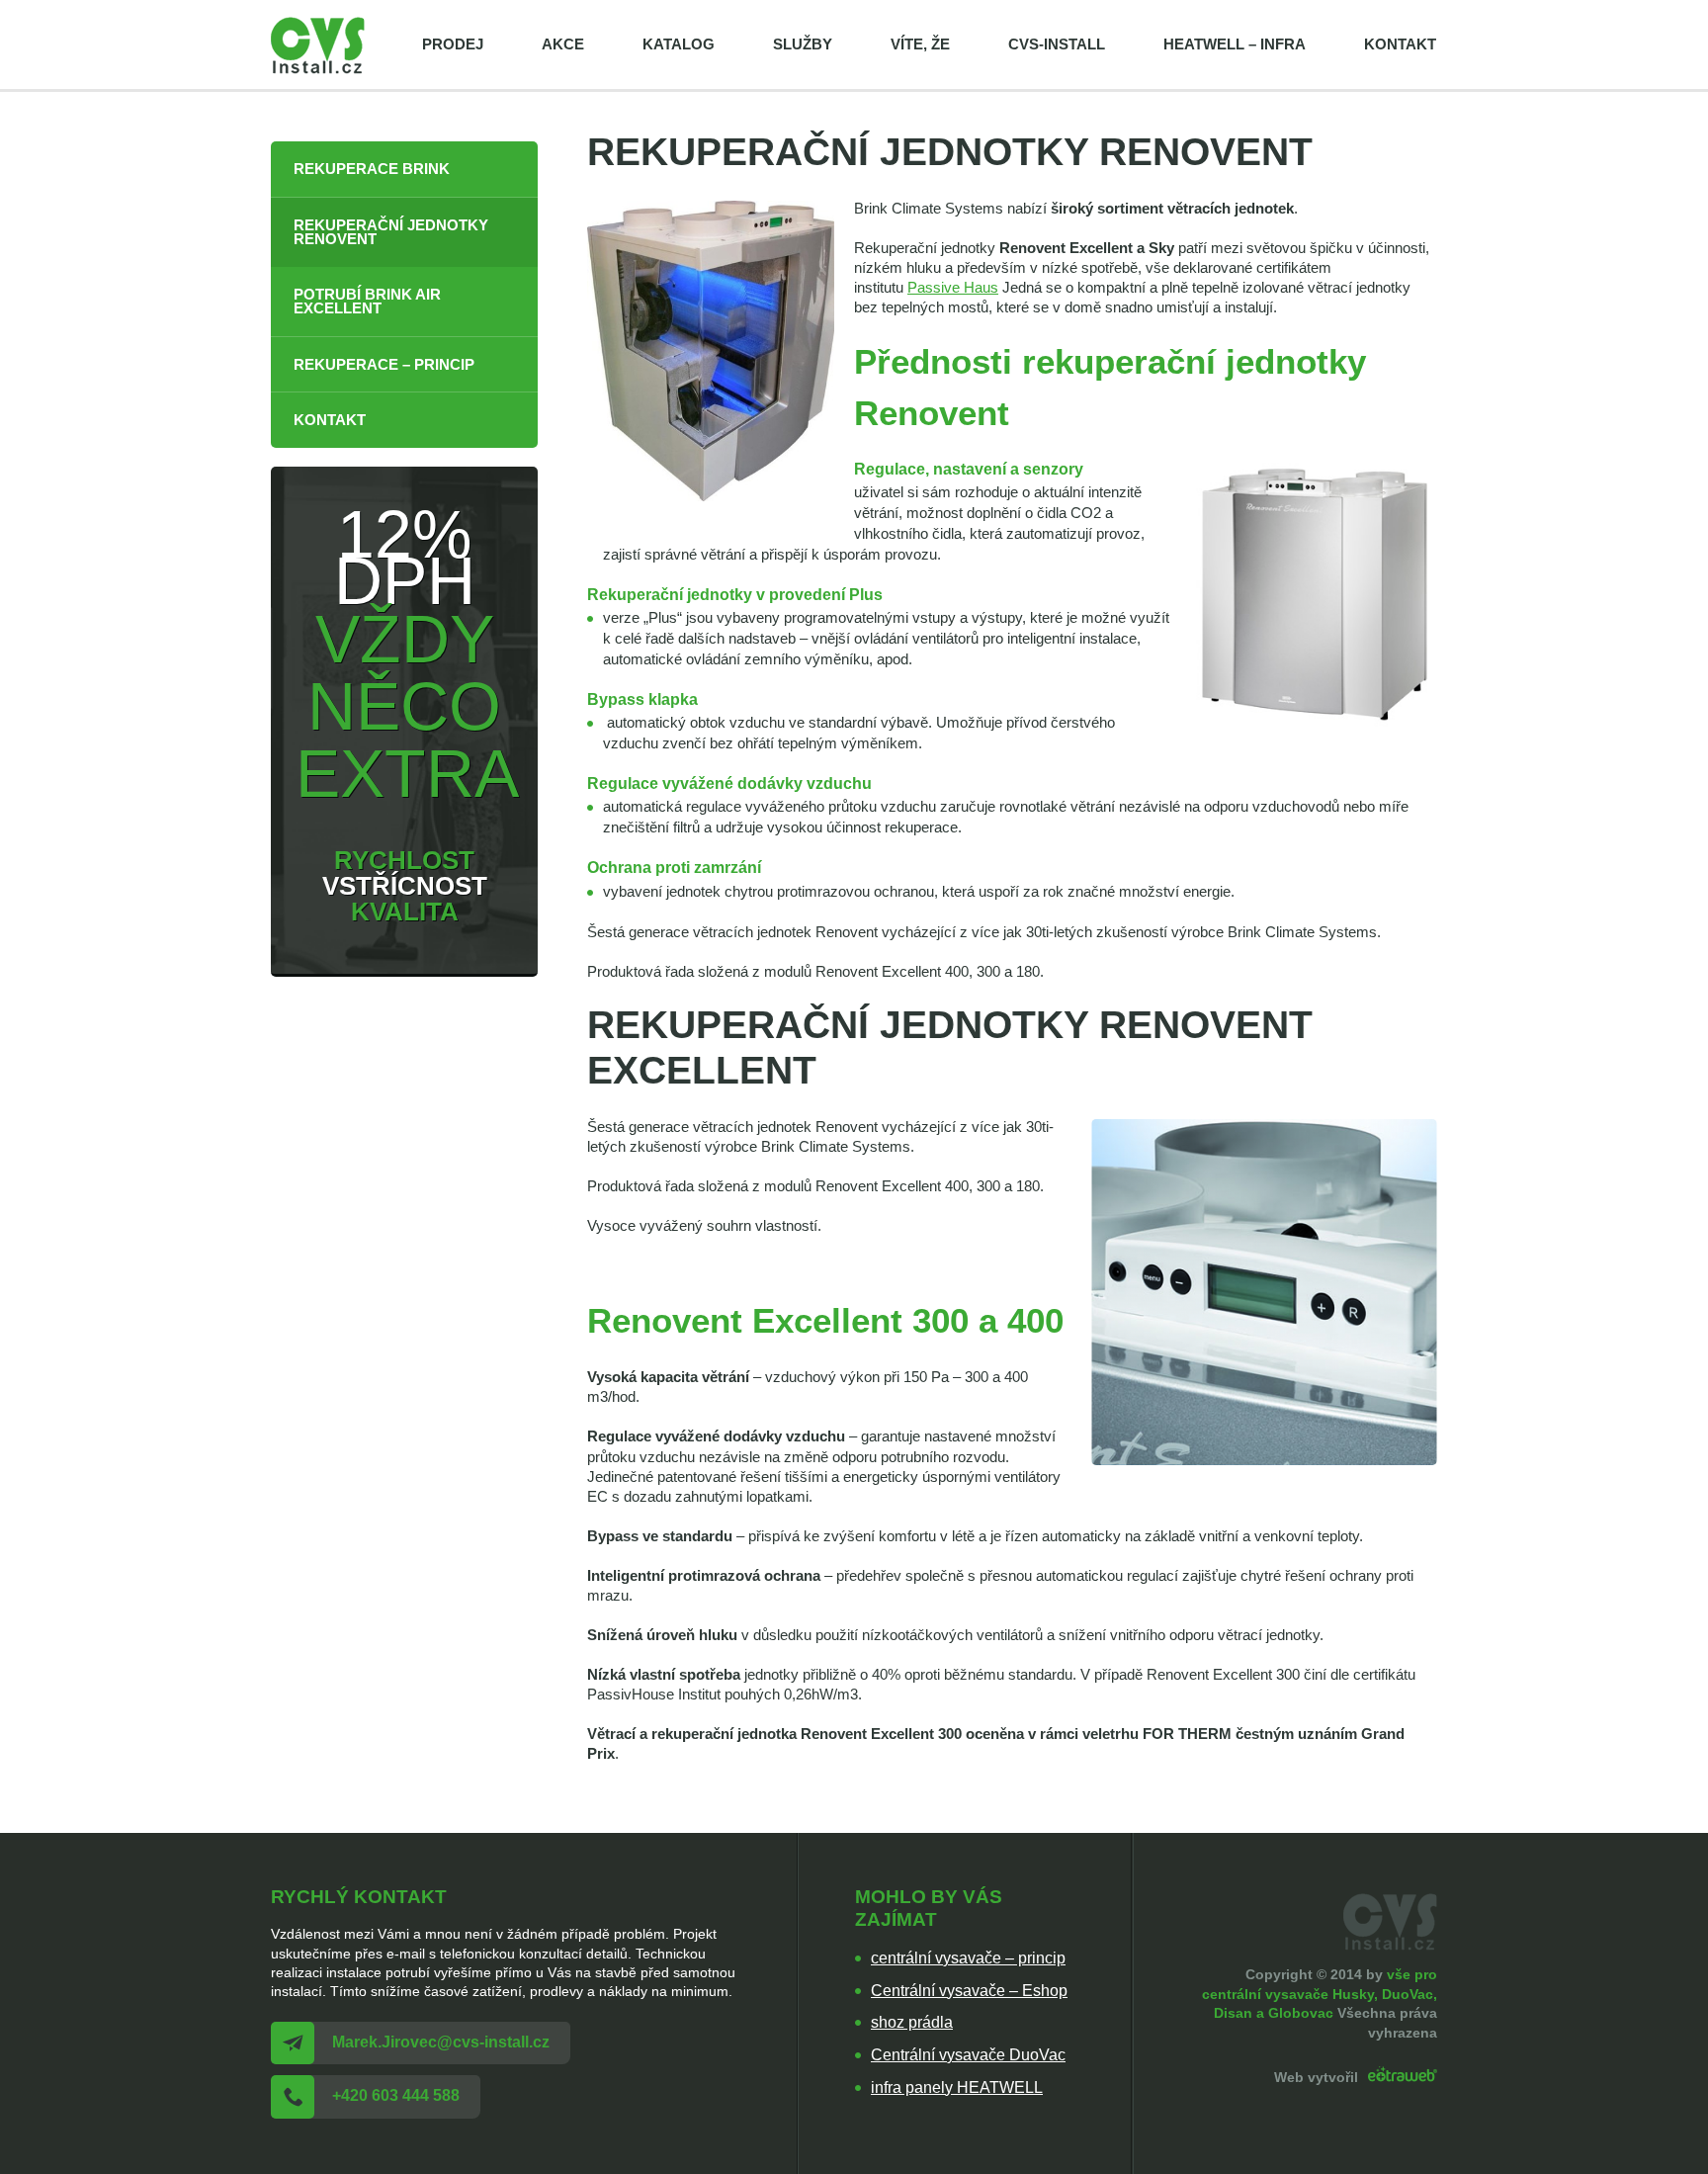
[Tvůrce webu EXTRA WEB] (1400, 2077)
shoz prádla (912, 2022)
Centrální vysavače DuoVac (968, 2055)
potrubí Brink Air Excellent (367, 302)
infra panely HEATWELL (957, 2087)
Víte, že (920, 44)
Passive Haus (953, 288)
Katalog (679, 44)
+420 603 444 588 (396, 2095)
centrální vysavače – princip (968, 1958)
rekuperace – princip (384, 365)
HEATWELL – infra (1235, 44)
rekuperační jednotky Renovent (391, 233)
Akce (563, 44)
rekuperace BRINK (372, 169)
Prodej (453, 44)
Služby (803, 44)
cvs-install (1057, 44)
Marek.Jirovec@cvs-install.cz (441, 2042)
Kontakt (1400, 44)
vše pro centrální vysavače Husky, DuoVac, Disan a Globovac (1320, 1994)
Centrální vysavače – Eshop (969, 1991)
